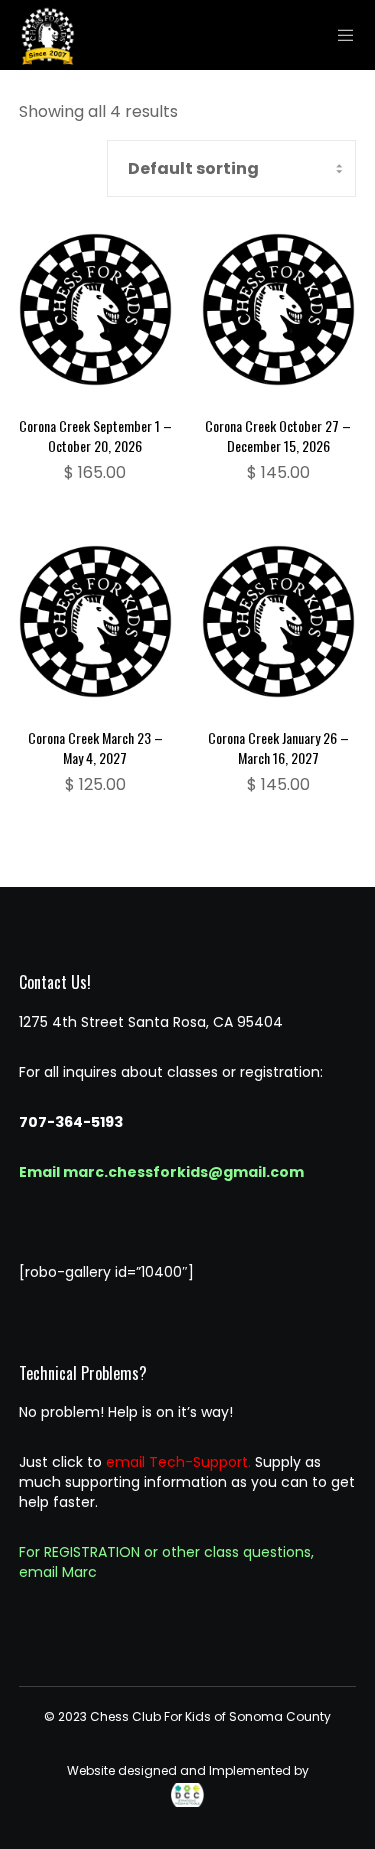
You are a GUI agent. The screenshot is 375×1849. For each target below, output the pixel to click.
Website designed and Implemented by (188, 1770)
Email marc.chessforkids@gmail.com (161, 1172)
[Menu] (340, 35)
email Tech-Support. (178, 1462)
